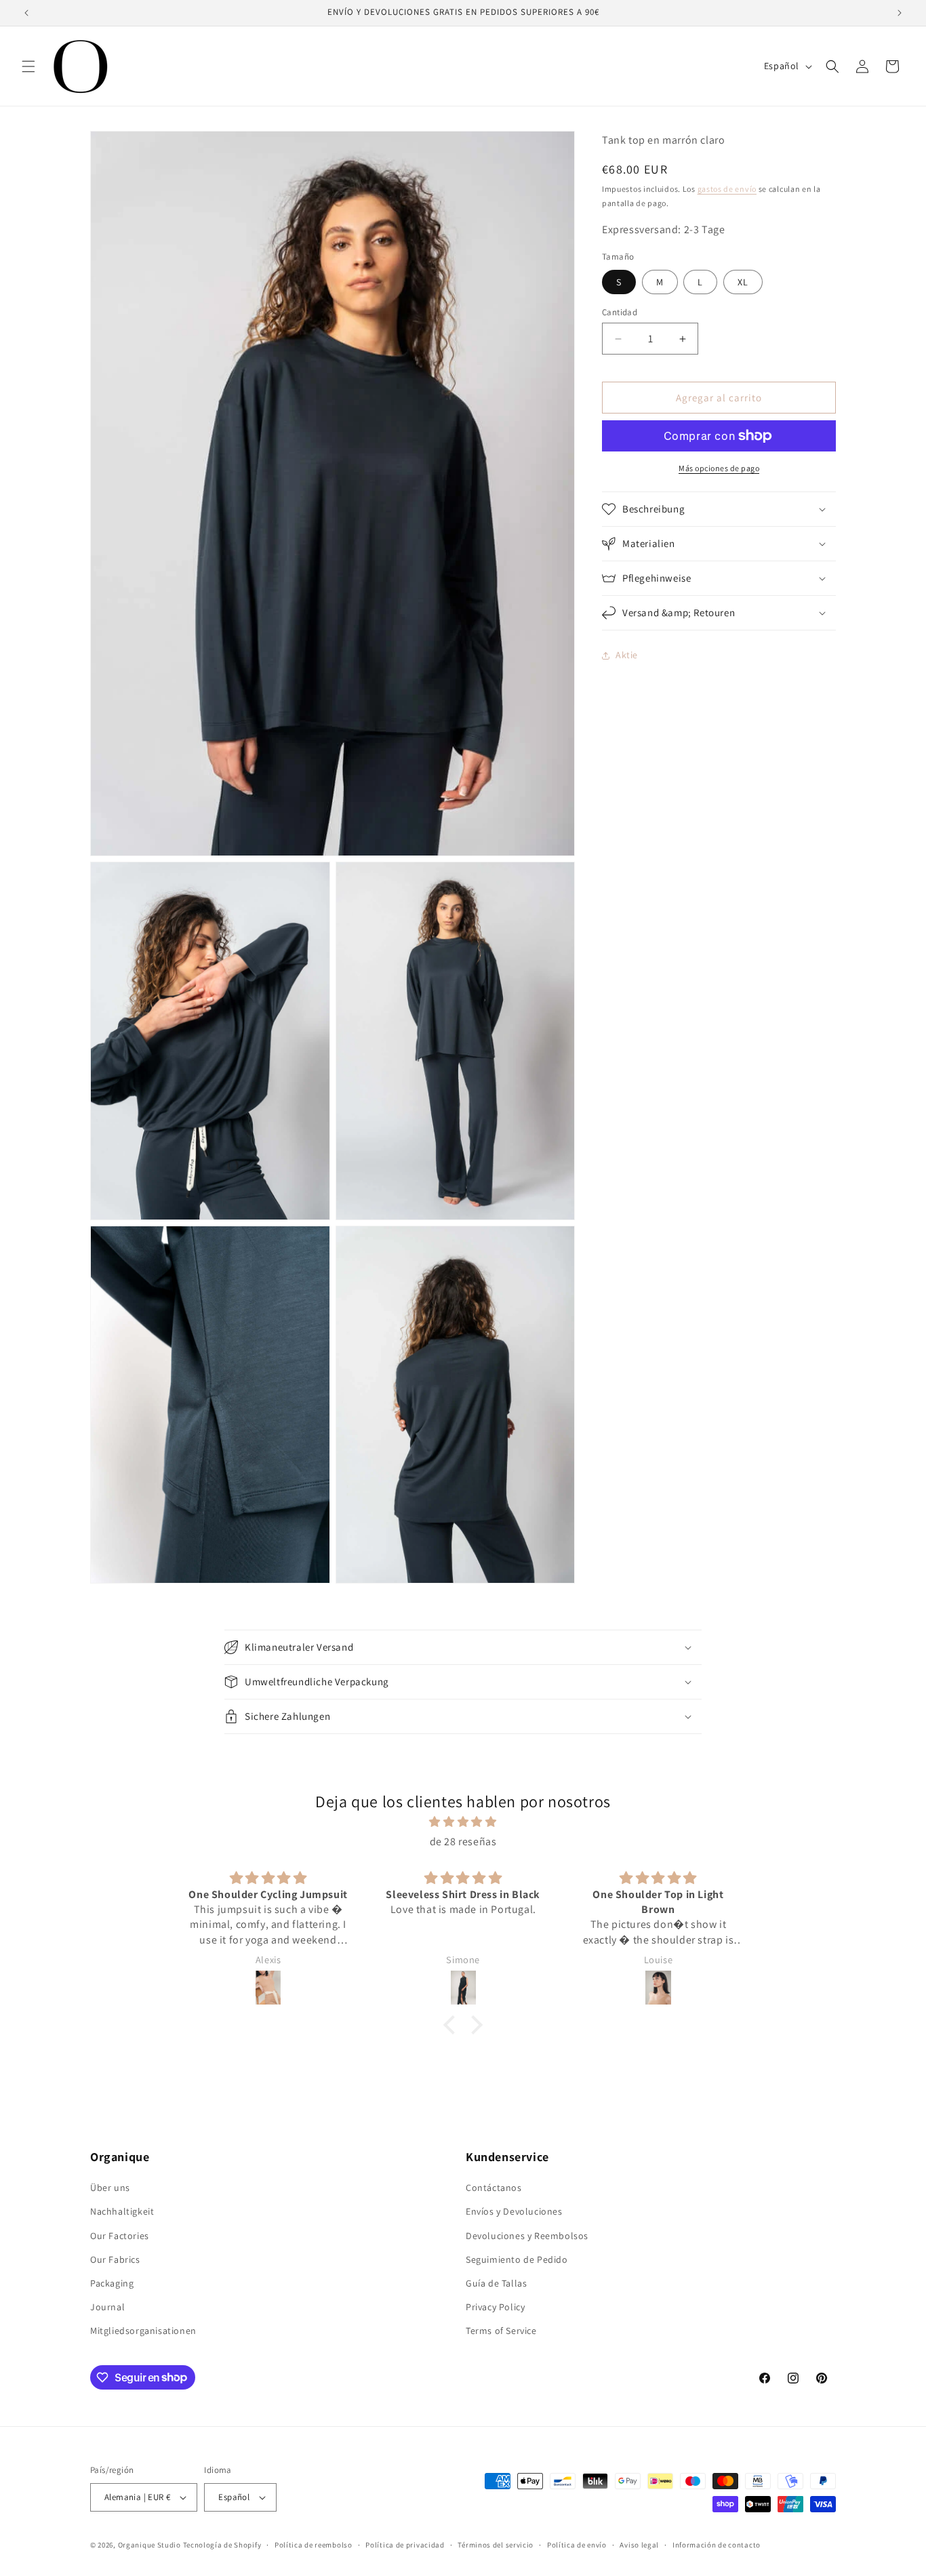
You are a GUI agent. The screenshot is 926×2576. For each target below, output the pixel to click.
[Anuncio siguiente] (900, 13)
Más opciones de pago (719, 468)
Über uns (110, 2188)
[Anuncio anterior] (26, 13)
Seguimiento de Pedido (517, 2259)
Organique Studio (149, 2545)
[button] (28, 66)
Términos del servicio (496, 2545)
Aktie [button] (627, 656)
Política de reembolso (314, 2545)
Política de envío (577, 2545)
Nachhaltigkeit (122, 2211)
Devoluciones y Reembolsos (527, 2236)
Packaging (112, 2283)
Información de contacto (717, 2545)
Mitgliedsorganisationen (143, 2331)
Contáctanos (494, 2188)
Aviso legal (639, 2545)
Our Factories (120, 2236)
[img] (463, 1822)
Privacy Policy (495, 2307)
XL (743, 282)
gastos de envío (727, 189)
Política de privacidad (405, 2545)
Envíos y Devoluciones (514, 2211)
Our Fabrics (115, 2259)
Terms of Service (501, 2331)
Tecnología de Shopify (222, 2545)
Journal (107, 2307)
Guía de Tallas (496, 2283)
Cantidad (620, 312)
